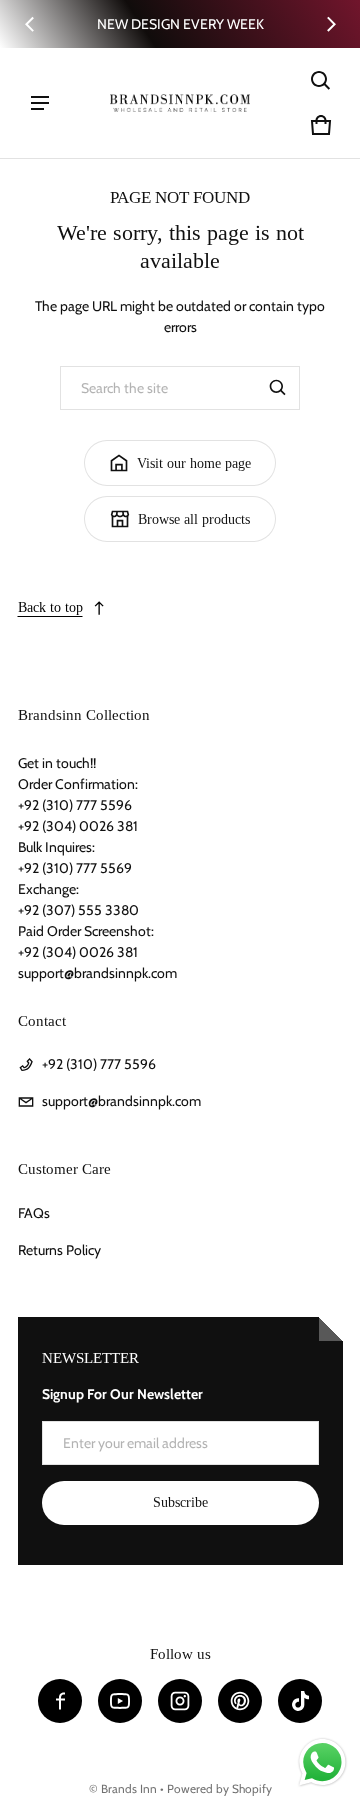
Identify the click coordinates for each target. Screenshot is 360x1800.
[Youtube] (120, 1701)
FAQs (34, 1213)
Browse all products (194, 519)
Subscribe (180, 1502)
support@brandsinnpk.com (121, 1101)
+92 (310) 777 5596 (99, 1064)
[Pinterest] (240, 1701)
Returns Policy (59, 1250)
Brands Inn (129, 1789)
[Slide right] (331, 24)
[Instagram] (180, 1701)
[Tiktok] (300, 1701)
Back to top (50, 607)
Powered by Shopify (219, 1789)
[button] (321, 81)
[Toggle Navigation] (40, 103)
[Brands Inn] (180, 102)
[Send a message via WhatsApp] (322, 1762)
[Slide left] (30, 24)
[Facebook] (60, 1701)
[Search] (278, 388)
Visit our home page (194, 463)
